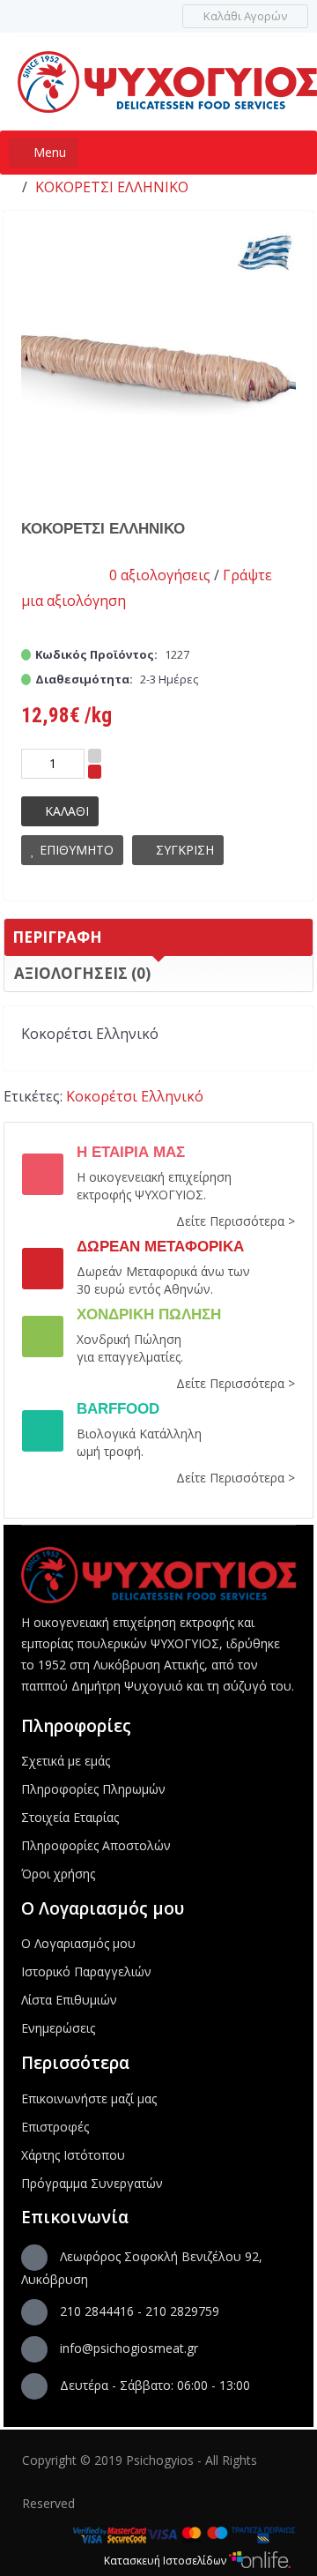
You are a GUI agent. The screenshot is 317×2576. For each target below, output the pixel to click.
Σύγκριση (185, 850)
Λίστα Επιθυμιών (69, 2000)
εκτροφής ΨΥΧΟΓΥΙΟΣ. (141, 1195)
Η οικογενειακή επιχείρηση (154, 1177)
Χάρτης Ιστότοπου (73, 2155)
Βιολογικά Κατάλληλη (139, 1434)
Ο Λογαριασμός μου (78, 1943)
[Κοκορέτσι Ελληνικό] (159, 365)
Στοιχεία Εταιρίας (70, 1817)
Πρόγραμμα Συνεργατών (92, 2183)
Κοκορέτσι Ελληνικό (112, 187)
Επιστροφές (55, 2127)
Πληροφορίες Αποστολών (96, 1845)
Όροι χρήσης (58, 1874)
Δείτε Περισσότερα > (236, 1221)
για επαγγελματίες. (130, 1357)
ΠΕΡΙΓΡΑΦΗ (57, 937)
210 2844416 (97, 2311)
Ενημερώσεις (58, 2028)
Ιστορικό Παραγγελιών (86, 1971)
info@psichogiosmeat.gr (129, 2348)
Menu (48, 152)
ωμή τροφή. (110, 1451)
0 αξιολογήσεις (160, 575)
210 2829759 (182, 2311)
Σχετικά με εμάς (66, 1761)
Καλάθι (67, 811)
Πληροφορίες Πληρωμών (93, 1789)
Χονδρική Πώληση (129, 1339)
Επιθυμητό (77, 850)
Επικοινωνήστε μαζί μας (89, 2098)
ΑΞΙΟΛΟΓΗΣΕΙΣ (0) (82, 973)
